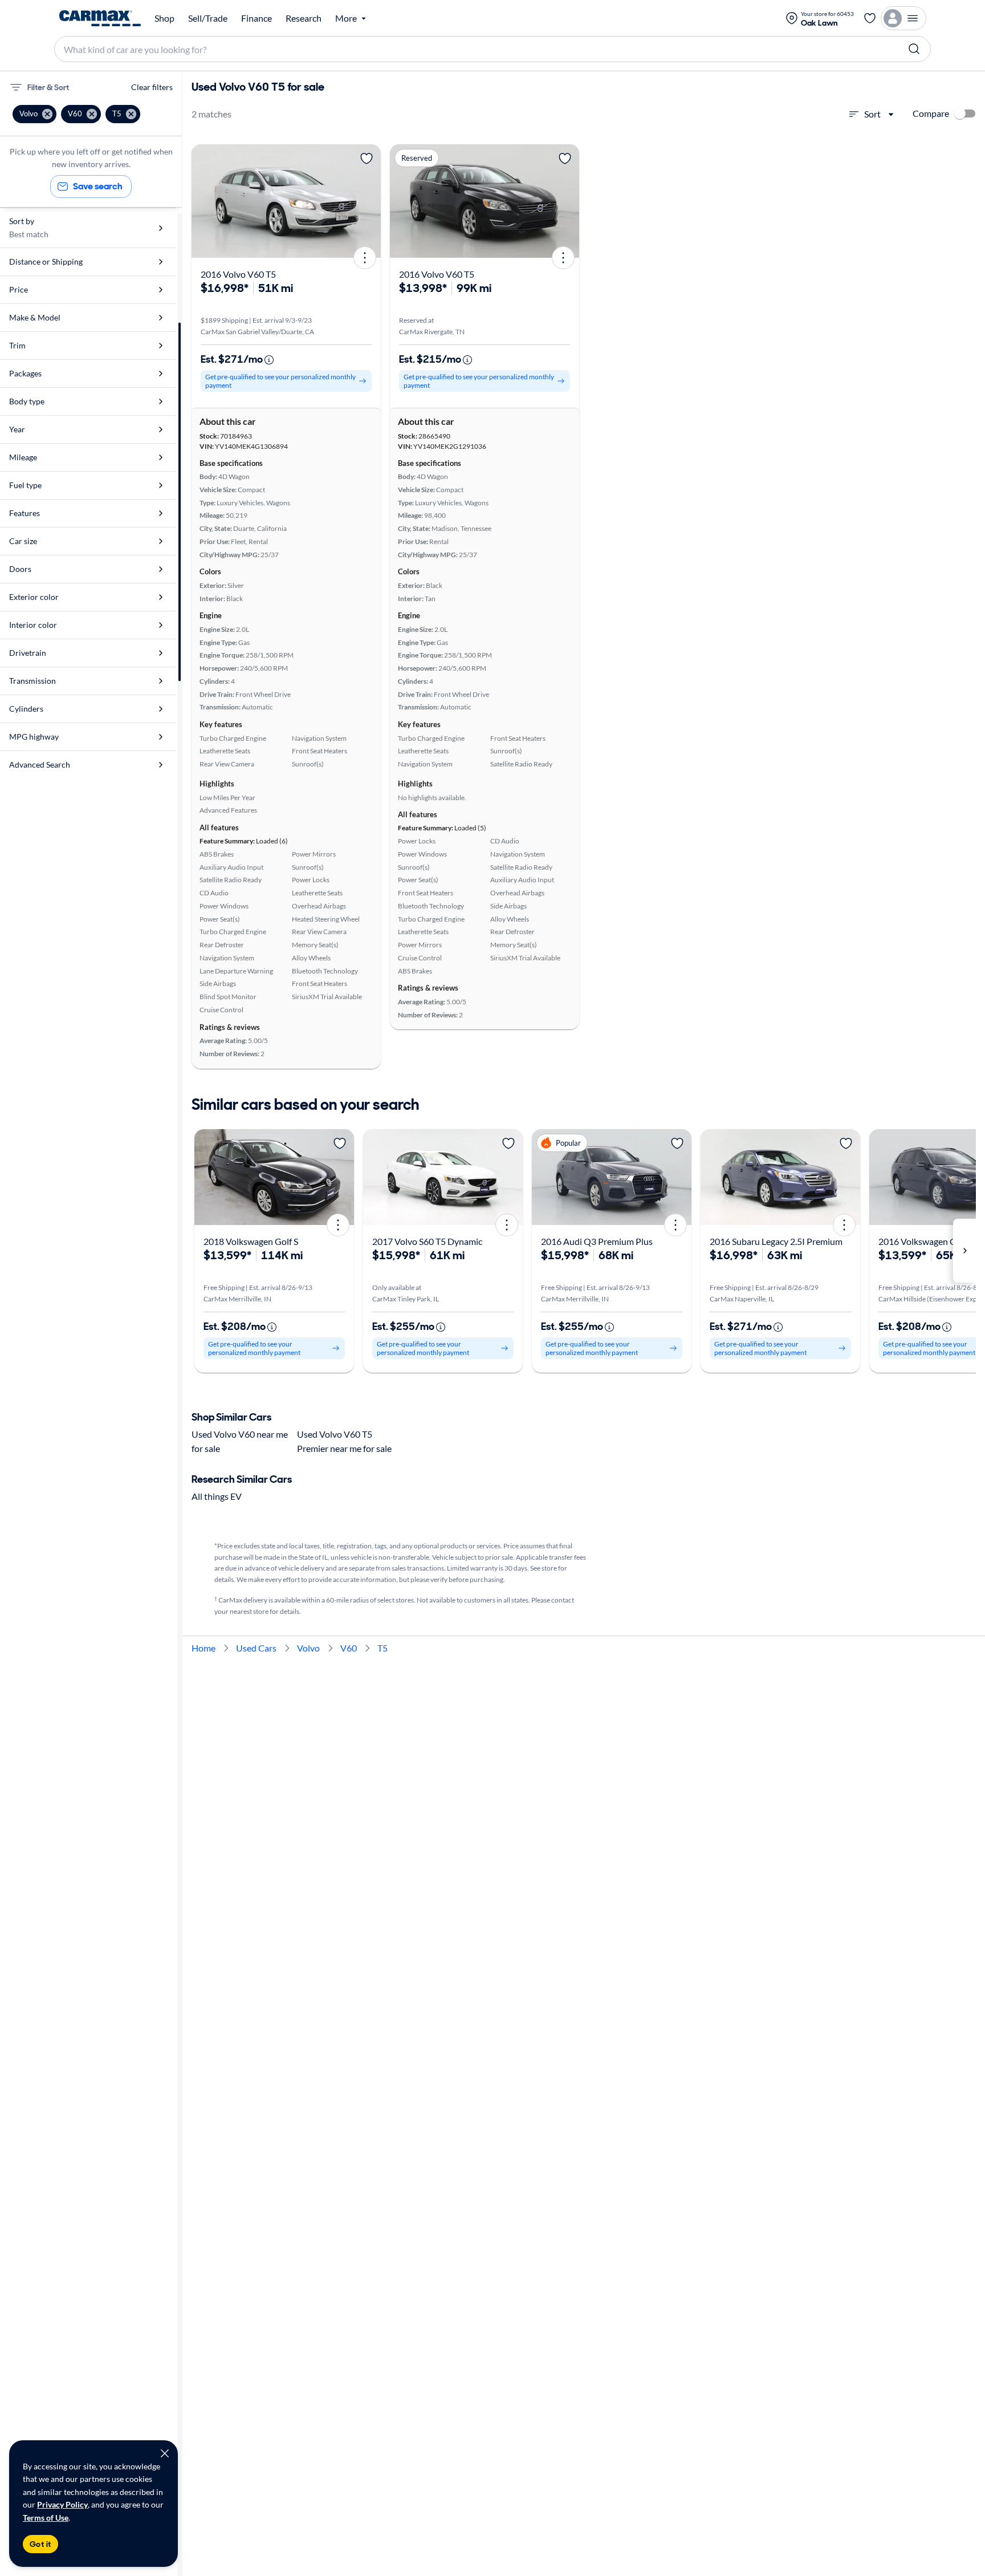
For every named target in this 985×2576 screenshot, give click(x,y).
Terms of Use (46, 2518)
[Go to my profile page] (903, 18)
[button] (34, 114)
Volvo (308, 1648)
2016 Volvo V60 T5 (238, 274)
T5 (382, 1648)
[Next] (368, 201)
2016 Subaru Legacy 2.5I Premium (776, 1241)
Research (304, 18)
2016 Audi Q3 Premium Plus (597, 1241)
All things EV (217, 1496)
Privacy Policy (62, 2504)
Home (203, 1648)
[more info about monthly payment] (269, 360)
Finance (257, 18)
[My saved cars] (870, 18)
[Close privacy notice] (165, 2453)
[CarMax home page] (100, 18)
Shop (164, 18)
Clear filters (152, 87)
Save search (98, 186)
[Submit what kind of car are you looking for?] (914, 49)
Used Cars (256, 1648)
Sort (872, 114)
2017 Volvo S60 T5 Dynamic (427, 1241)
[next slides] (964, 1251)
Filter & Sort (48, 87)
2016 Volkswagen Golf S (926, 1241)
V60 (349, 1648)
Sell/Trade (208, 18)
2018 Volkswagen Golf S (251, 1241)
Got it (40, 2544)
